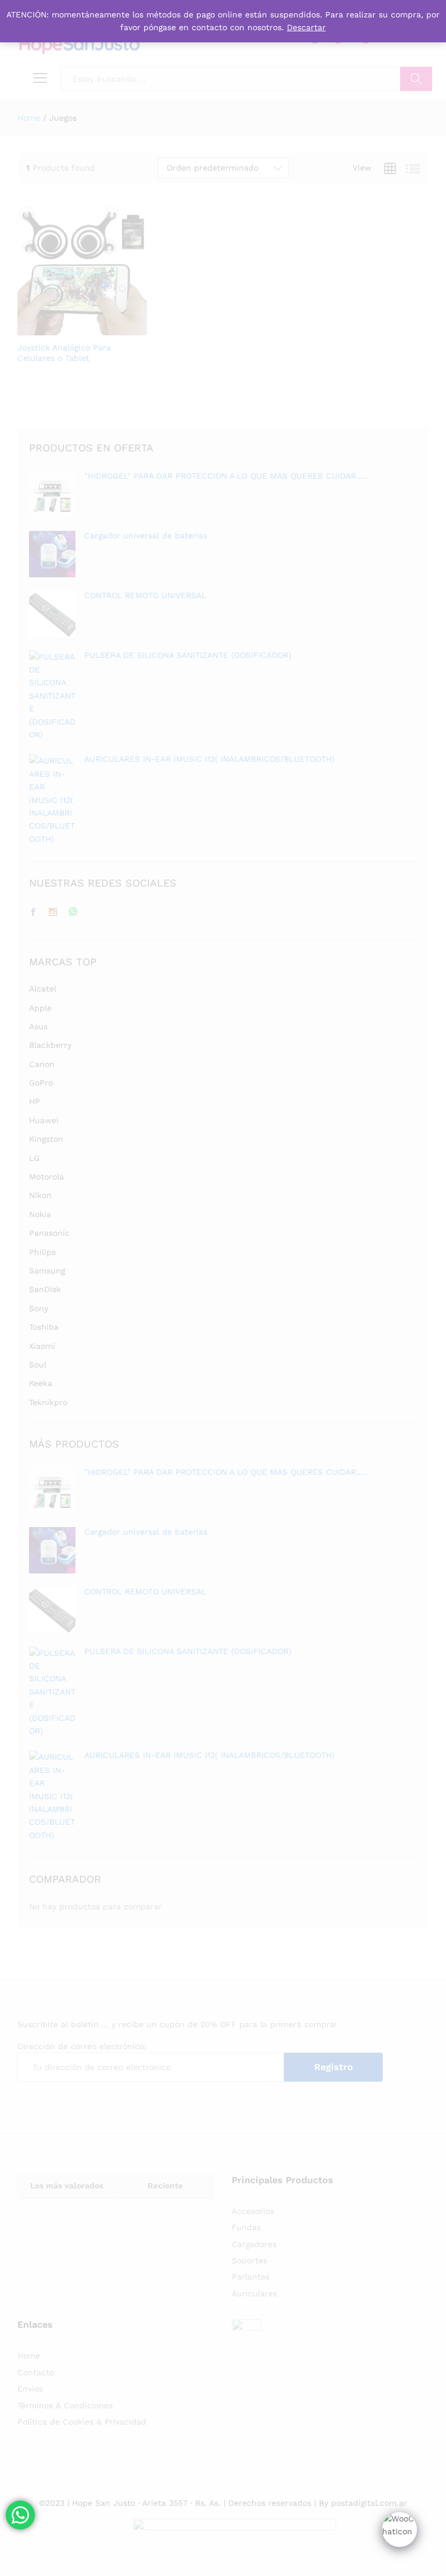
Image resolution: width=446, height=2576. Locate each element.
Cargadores (254, 2244)
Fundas (246, 2227)
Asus (38, 1026)
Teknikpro (48, 1402)
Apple (40, 1008)
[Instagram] (53, 913)
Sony (39, 1308)
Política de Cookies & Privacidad (82, 2422)
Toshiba (44, 1327)
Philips (42, 1252)
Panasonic (49, 1233)
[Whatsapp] (73, 912)
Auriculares (254, 2293)
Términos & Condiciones (65, 2405)
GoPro (41, 1083)
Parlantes (251, 2277)
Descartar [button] (306, 27)
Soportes (249, 2260)
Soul (38, 1365)
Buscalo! (416, 79)
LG (34, 1158)
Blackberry (50, 1045)
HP (35, 1101)
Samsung (47, 1271)
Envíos (30, 2389)
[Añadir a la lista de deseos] (107, 328)
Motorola (46, 1177)
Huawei (44, 1120)
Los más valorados (67, 2186)
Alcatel (43, 989)
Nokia (40, 1214)
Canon (42, 1064)
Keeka (41, 1383)
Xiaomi (42, 1346)
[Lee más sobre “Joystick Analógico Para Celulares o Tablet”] (53, 328)
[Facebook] (33, 913)
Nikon (40, 1195)
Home (29, 2356)
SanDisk (45, 1289)
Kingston (46, 1139)
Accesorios (253, 2211)
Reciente (165, 2186)
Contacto (36, 2372)
